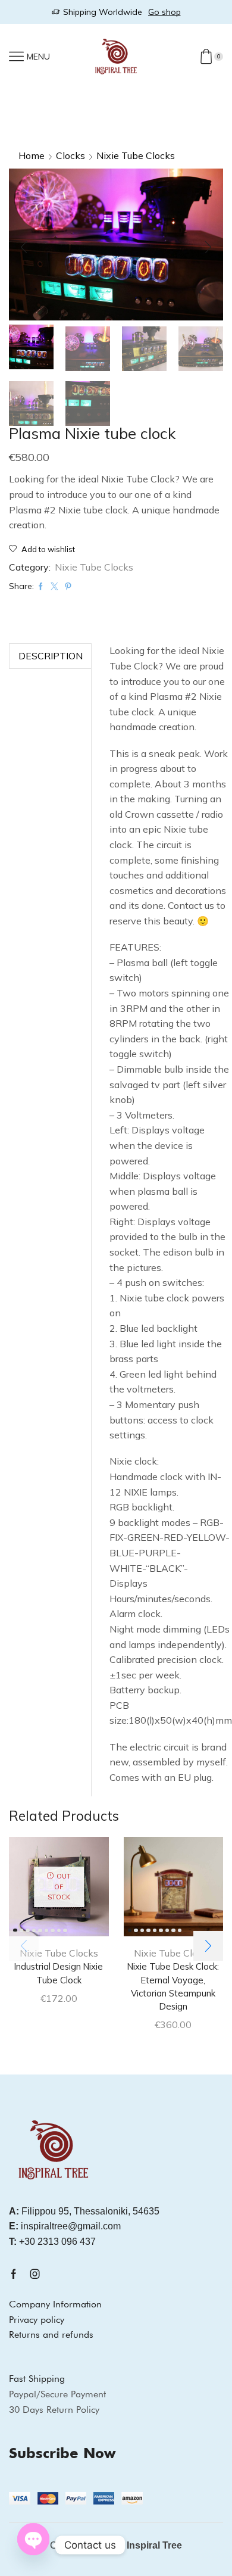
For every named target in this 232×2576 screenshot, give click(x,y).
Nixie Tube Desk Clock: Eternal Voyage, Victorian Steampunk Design (173, 1986)
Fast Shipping (37, 2379)
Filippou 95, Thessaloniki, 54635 (84, 2211)
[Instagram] (35, 2274)
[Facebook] (14, 2274)
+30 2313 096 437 (52, 2242)
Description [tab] (51, 656)
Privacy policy (37, 2320)
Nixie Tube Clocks (136, 155)
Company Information (55, 2304)
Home (32, 155)
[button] (24, 248)
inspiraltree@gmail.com (65, 2226)
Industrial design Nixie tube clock (59, 1973)
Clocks (70, 155)
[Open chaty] (33, 2541)
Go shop (164, 12)
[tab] (50, 656)
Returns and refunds (51, 2334)
